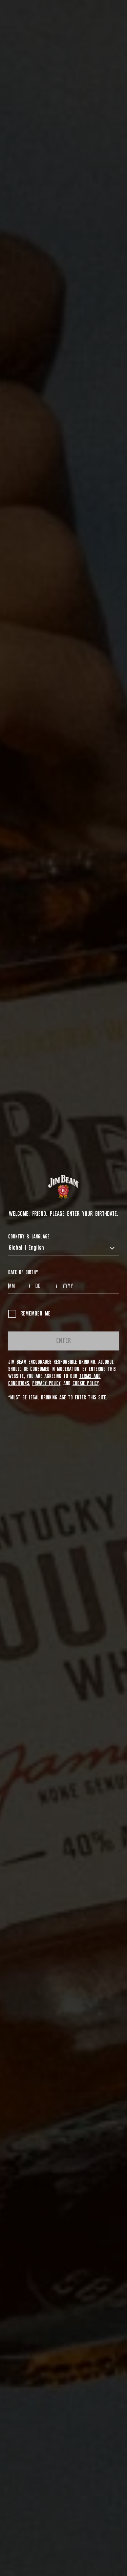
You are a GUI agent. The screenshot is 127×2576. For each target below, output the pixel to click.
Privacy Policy (46, 1383)
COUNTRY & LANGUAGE (29, 1237)
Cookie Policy (86, 1383)
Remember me (35, 1314)
